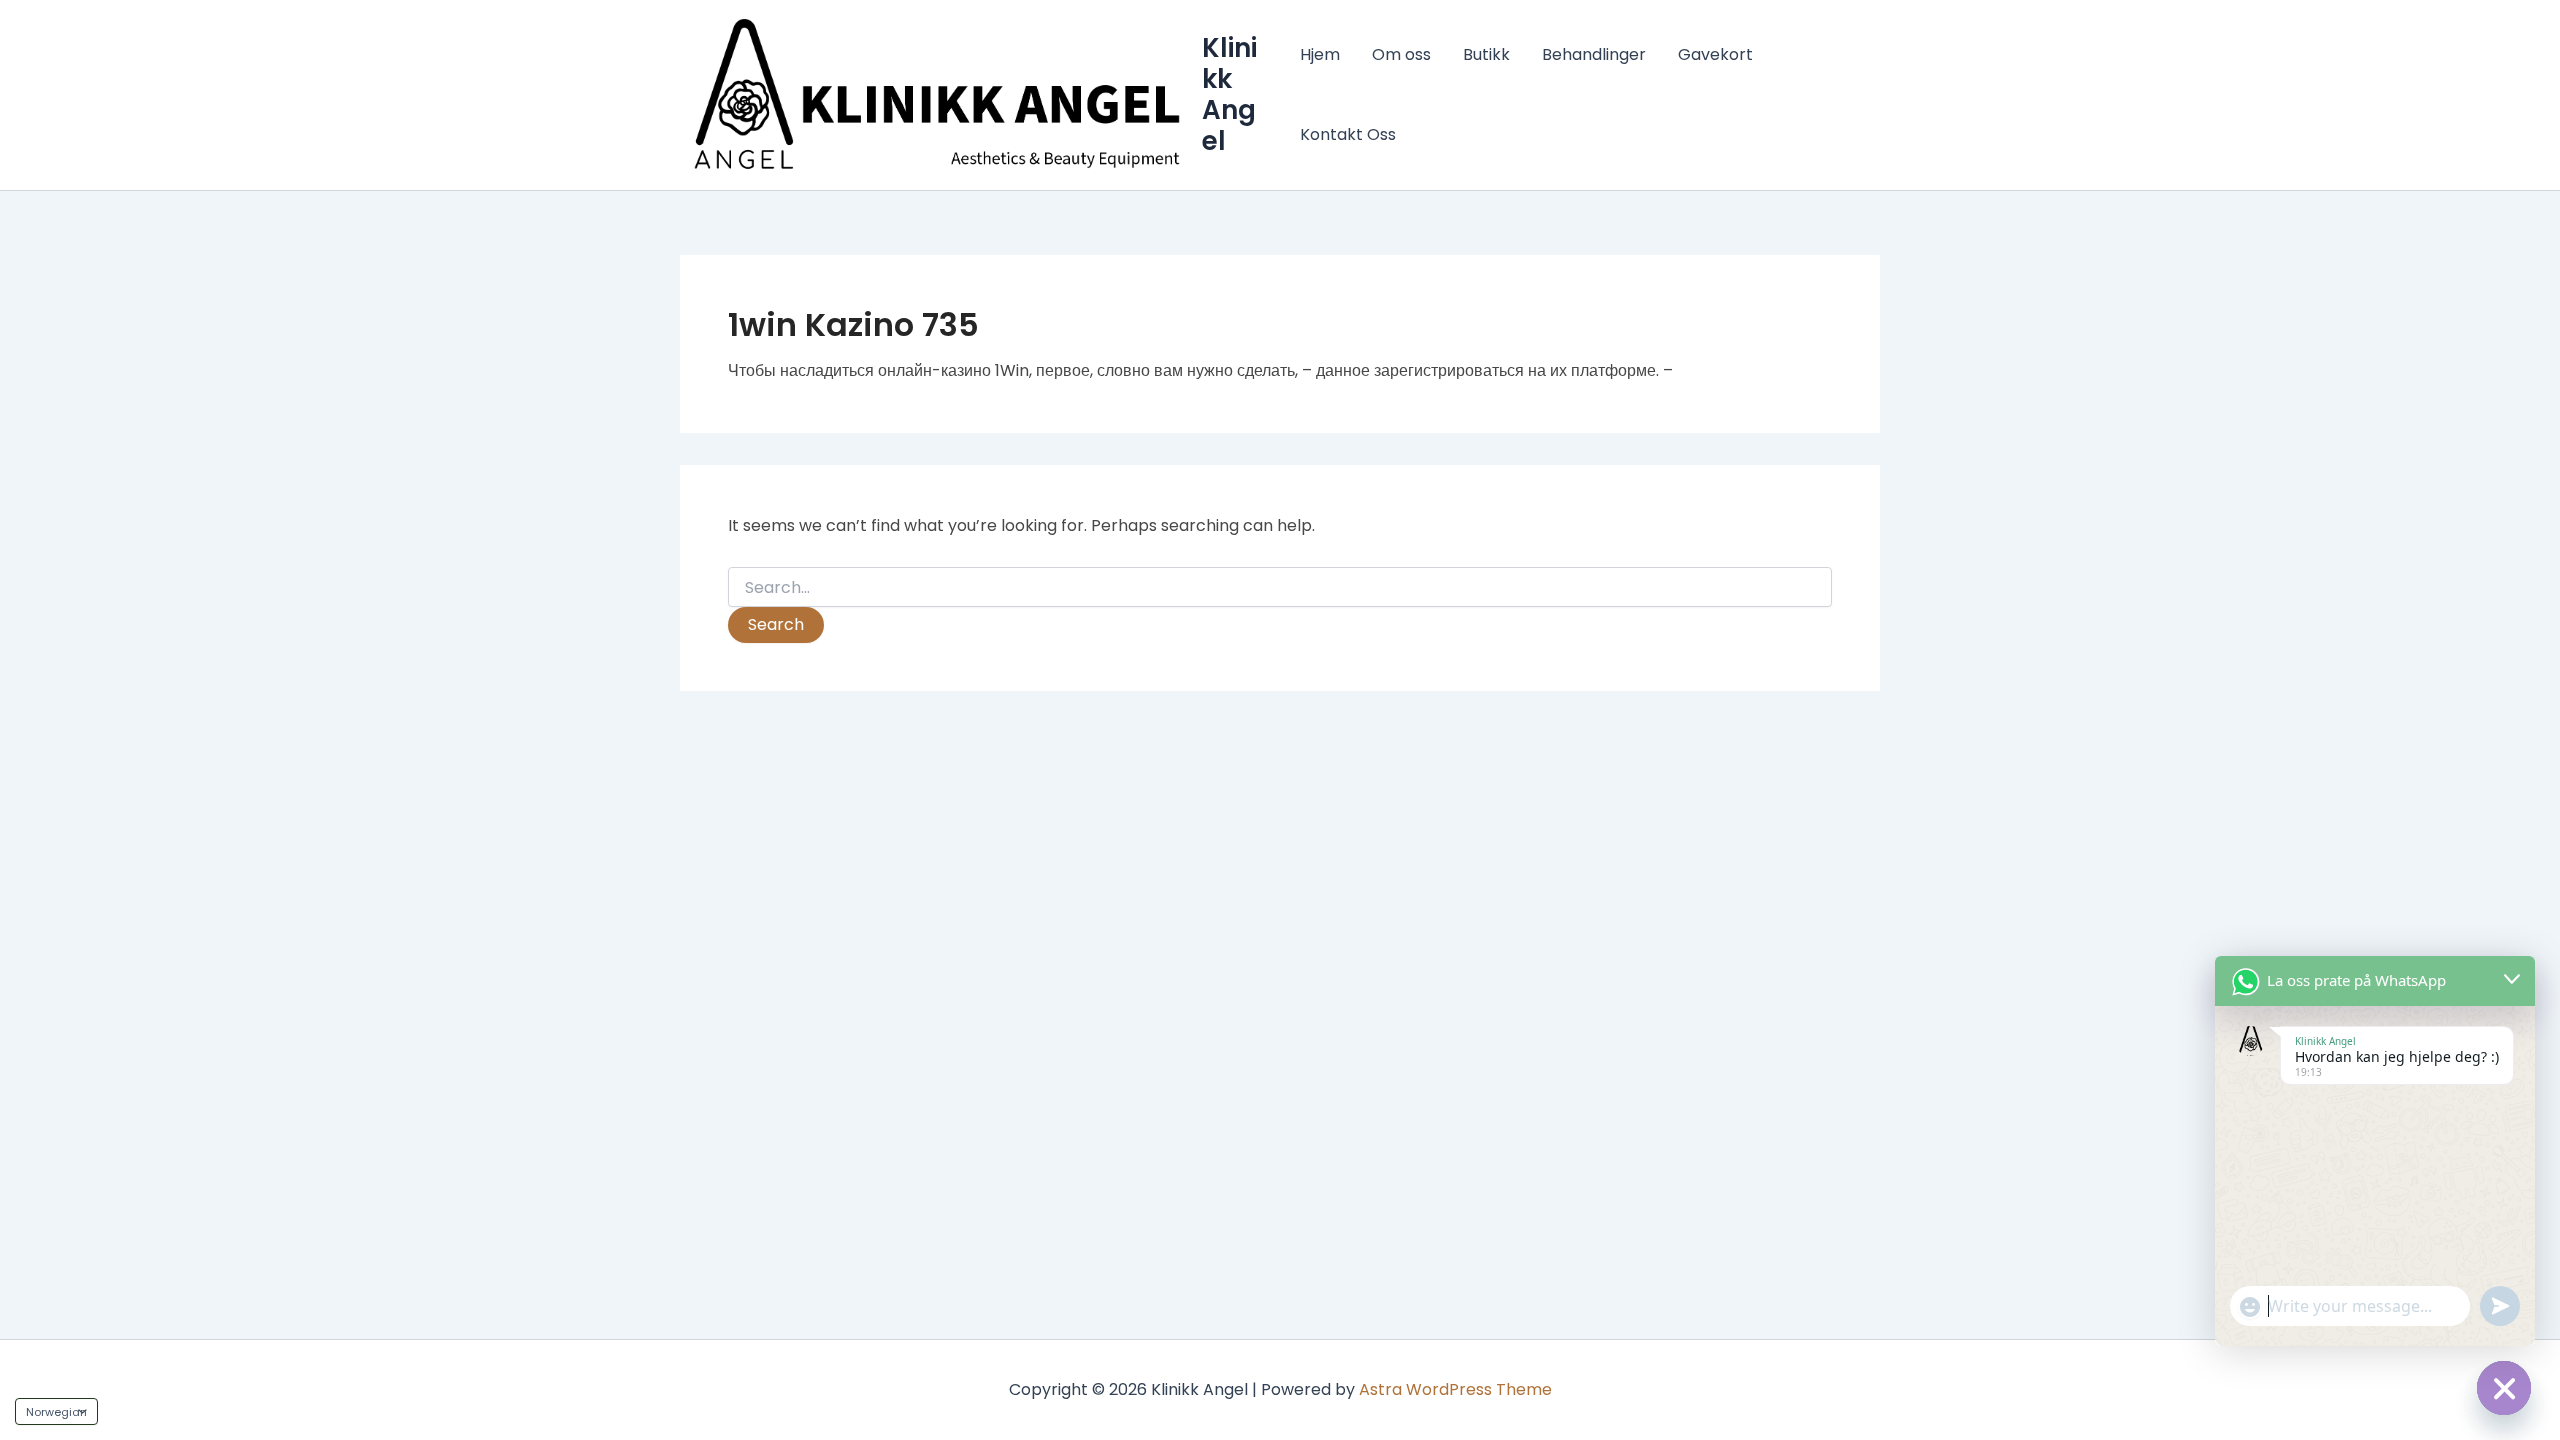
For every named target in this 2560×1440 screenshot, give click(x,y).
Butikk (1486, 54)
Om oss (1401, 54)
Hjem (1320, 54)
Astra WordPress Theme (1455, 1389)
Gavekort (1715, 54)
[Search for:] (1280, 588)
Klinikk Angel (1229, 95)
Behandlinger (1594, 54)
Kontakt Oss (1348, 134)
